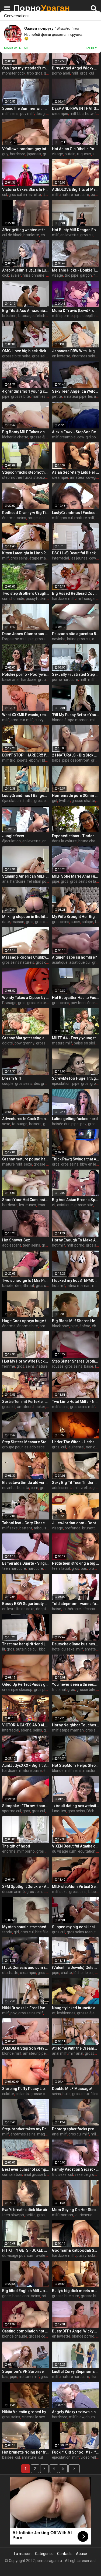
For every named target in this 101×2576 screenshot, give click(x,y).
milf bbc (77, 114)
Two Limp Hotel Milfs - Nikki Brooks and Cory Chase (76, 1402)
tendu (7, 1932)
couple (8, 1083)
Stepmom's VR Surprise (23, 2371)
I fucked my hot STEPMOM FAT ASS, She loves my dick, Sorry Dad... (76, 1280)
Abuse (81, 2554)
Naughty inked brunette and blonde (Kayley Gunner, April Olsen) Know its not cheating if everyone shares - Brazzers (76, 2008)
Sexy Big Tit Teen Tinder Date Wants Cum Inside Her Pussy (76, 1483)
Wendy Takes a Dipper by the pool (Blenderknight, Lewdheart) (26, 998)
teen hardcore (14, 1568)
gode (6, 2296)
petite (57, 396)
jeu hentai (76, 1447)
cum (6, 599)
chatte (13, 1973)
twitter (64, 801)
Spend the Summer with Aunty (26, 108)
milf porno (76, 1245)
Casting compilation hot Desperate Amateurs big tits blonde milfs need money (26, 2331)
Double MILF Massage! (72, 2089)
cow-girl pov (88, 437)
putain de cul (27, 1649)
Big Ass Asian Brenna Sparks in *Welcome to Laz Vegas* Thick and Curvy (76, 1200)
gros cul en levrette (25, 195)
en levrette (69, 235)
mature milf (84, 518)
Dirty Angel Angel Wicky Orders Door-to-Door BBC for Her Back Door (76, 68)
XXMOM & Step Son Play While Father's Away (26, 2048)
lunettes (59, 1811)
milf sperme (62, 316)
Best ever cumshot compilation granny (26, 2169)
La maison (23, 2554)
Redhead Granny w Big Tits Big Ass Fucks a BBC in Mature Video (26, 513)
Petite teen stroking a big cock (76, 1563)
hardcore (18, 154)
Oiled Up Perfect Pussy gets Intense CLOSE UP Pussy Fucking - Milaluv (26, 1684)
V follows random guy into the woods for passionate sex (26, 149)
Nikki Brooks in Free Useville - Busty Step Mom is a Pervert (26, 2008)
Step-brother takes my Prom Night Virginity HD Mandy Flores (26, 2129)
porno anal (61, 73)
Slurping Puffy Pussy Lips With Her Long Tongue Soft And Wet (26, 2089)
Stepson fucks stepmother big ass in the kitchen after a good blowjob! (26, 472)
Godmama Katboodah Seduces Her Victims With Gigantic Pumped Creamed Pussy (76, 2250)
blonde (58, 1771)
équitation (87, 1851)
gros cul (87, 235)
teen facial (61, 1568)
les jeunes (79, 558)
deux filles (90, 2094)
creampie (60, 114)
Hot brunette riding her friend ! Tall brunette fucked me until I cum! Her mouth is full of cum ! (26, 2452)
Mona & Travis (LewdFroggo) (76, 311)
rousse (58, 1366)
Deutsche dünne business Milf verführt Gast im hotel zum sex (76, 1644)
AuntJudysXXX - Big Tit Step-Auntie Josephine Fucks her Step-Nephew (26, 1765)
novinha (59, 639)
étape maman (41, 558)
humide (18, 599)
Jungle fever (13, 836)
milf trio (9, 760)
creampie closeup (17, 1690)
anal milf (59, 2053)
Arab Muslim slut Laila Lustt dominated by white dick (26, 270)
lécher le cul (83, 1973)
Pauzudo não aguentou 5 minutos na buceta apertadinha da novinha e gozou (76, 634)
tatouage (26, 316)
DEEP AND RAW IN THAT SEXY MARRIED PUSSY (76, 108)
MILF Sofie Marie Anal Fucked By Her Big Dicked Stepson (76, 876)
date (6, 922)
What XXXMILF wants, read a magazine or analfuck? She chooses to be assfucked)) (26, 715)
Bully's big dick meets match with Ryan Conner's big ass (76, 2291)
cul (92, 73)
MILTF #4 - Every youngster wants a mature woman (76, 1038)
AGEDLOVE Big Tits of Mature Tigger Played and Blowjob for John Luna (76, 189)
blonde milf (12, 2053)
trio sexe (59, 2174)
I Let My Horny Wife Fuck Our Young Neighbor (26, 1361)
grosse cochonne (43, 2336)
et (54, 1205)
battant (26, 1528)
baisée (8, 1286)
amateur (77, 477)
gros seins (19, 558)
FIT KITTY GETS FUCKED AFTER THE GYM (26, 2250)
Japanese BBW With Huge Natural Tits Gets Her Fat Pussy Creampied (76, 351)
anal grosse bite (37, 2174)
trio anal (59, 1690)
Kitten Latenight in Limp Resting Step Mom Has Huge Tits (26, 553)
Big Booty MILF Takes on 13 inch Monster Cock (26, 432)
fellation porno (40, 881)
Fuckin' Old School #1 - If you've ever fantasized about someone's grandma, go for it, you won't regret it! (76, 2452)
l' (3, 1003)
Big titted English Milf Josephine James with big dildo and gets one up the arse (26, 2291)
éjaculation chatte (17, 801)
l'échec (92, 1811)
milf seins (10, 114)
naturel (42, 1366)
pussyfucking (37, 599)
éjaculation (11, 841)
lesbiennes (66, 2013)
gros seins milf (82, 1407)
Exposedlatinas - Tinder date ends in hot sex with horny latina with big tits (76, 836)
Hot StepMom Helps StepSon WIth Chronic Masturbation (76, 1765)
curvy (39, 720)
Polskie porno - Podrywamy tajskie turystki (26, 674)
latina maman (79, 1286)
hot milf (59, 1245)
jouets (22, 760)
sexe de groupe (88, 2174)
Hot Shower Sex (16, 1240)
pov (83, 1124)
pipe (6, 396)
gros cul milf (79, 2134)
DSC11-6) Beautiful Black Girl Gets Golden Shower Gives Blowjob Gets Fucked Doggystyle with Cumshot (76, 553)
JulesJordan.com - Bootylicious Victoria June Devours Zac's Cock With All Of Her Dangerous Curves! (76, 1523)
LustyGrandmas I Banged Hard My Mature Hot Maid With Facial (26, 796)
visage (58, 154)
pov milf (27, 114)
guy (5, 154)
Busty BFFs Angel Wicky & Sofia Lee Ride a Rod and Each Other (76, 2331)
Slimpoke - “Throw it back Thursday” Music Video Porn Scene (26, 1806)
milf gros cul (62, 518)
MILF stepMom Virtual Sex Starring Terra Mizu (76, 1887)
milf (75, 73)
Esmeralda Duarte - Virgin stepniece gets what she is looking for (26, 1563)
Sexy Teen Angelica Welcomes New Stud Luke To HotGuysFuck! (76, 391)
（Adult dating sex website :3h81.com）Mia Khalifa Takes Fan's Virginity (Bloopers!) (76, 1806)
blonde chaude (15, 2336)
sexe (6, 1124)
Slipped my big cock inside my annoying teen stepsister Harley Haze (76, 1927)
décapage (91, 1609)
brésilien (9, 316)
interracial (60, 558)
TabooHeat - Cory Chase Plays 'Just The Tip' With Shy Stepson (26, 1523)
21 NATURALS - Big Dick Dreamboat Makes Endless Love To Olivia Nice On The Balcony (76, 755)
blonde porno (83, 2336)
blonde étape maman (70, 720)
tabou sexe (43, 1528)
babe (56, 760)
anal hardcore (14, 881)
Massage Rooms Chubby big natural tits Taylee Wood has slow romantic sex (26, 957)
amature (29, 2457)
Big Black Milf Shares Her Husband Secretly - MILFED (76, 1321)
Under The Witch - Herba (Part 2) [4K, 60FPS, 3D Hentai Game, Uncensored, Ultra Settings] (76, 1442)
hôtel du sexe (63, 1649)
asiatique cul (80, 962)
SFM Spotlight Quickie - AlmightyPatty (26, 1887)
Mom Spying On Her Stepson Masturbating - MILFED (76, 2210)
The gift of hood (16, 1846)
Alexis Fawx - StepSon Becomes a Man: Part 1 (76, 432)
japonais (34, 154)
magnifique (47, 2134)
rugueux (84, 154)
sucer (76, 922)
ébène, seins (31, 1730)
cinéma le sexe (34, 2417)
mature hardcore (75, 195)
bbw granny (25, 1043)
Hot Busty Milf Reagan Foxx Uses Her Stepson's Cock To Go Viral (76, 230)
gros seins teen (80, 1932)
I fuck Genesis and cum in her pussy (26, 1968)
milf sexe (10, 1528)
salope (88, 922)
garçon (86, 275)
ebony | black (40, 760)
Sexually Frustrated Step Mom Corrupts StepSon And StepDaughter (76, 674)
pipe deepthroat (76, 760)
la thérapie (72, 1609)
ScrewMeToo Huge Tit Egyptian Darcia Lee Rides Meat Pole (76, 1078)
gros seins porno (46, 356)
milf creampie (64, 437)
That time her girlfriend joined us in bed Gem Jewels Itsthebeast (26, 1644)
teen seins (31, 1245)
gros (84, 73)
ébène (85, 1326)
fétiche (41, 316)
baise (89, 1366)
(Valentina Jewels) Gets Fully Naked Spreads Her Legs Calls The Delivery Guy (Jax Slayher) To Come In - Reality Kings (76, 1968)
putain (70, 154)
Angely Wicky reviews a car (76, 2412)
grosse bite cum (41, 1003)
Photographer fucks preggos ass (76, 2129)
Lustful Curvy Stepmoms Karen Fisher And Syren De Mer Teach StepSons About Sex (76, 2371)
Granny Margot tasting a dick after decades (26, 1038)
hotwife (92, 114)
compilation (12, 2174)
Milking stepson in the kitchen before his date (26, 917)
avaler (16, 275)
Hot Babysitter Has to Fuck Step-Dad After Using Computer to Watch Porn (76, 998)
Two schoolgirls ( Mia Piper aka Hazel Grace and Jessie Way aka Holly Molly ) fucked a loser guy (26, 1280)
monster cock (14, 73)
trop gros (35, 73)
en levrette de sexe (18, 1609)
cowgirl (92, 477)
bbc (42, 1649)
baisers (35, 1124)
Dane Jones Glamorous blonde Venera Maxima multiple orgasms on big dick (26, 634)
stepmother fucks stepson (25, 477)
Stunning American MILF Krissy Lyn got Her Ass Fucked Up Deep (26, 876)
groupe (44, 680)
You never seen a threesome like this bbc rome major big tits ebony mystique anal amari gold (76, 1684)
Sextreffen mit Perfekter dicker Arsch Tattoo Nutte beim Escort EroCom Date (26, 1402)
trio (98, 922)
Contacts (65, 2554)
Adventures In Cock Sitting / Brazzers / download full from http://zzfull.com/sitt (26, 1119)
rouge (33, 518)
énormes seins (84, 356)
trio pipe (72, 275)
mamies (39, 396)
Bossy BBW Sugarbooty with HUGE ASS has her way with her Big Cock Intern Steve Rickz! (26, 1604)
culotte (8, 2094)
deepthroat (25, 1286)
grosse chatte (83, 801)
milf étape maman (68, 1730)
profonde (73, 1528)
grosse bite (20, 396)
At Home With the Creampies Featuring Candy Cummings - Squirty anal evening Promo (76, 2048)
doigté (8, 1043)
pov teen (78, 1003)
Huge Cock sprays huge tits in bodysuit (26, 1321)
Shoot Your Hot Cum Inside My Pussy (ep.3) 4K (26, 1200)
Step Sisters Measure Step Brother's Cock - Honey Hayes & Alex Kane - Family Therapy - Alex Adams (26, 1442)
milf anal (76, 2053)
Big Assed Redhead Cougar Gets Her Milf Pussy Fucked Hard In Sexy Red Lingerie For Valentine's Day (76, 593)
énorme (9, 518)
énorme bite (28, 1326)
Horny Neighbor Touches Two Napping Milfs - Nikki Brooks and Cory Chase (76, 1725)
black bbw (60, 1326)
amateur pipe (75, 396)
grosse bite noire (16, 356)
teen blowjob (13, 2215)
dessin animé (13, 1892)
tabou (93, 1892)
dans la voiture (64, 841)
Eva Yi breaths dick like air (25, 2210)
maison (18, 922)
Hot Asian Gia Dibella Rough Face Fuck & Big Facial (76, 149)
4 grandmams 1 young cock (26, 391)
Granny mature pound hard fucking (26, 1159)
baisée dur (61, 1124)
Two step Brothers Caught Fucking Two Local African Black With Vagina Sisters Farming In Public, (26, 593)
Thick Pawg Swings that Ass (76, 1159)
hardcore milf (63, 599)
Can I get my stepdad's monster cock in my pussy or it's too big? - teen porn (26, 68)
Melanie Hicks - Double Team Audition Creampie (76, 270)
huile (67, 2094)
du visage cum (64, 1851)
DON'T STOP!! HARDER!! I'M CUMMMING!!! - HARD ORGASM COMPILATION (26, 755)
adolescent (12, 1245)
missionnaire (34, 275)
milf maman (62, 2215)
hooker (39, 1407)
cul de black (12, 235)
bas (84, 1568)
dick (6, 275)
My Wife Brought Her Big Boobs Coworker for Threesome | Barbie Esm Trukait (76, 917)
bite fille (42, 1932)
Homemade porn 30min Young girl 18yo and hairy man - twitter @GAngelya (76, 796)
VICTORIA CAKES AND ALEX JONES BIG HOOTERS (26, 1725)
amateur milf (22, 720)
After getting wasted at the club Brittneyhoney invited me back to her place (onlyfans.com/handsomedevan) (26, 230)
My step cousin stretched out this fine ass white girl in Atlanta (26, 1927)
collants (22, 2094)
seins (22, 518)
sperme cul (12, 1811)
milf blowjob (79, 2417)
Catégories (44, 2554)
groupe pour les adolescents (26, 1447)
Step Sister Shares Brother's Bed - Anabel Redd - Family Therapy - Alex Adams (76, 1361)
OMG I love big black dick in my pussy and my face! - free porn (26, 351)
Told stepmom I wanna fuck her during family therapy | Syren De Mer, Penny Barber (76, 1604)
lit (4, 1649)
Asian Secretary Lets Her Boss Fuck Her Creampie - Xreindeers (76, 472)
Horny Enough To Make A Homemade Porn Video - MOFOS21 (76, 1240)
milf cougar (86, 599)
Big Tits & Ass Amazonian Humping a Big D (26, 311)
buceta (23, 1488)
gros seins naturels (18, 962)
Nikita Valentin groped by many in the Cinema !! (26, 2412)
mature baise (30, 1771)
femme (9, 1366)
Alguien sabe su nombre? (74, 957)
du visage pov (14, 2255)
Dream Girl (12, 1078)
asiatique (60, 962)
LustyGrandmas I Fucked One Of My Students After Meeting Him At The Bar (76, 513)
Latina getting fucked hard (75, 1119)
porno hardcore (65, 680)
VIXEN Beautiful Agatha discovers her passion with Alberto (76, 1846)
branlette (31, 235)
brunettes (90, 1528)
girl (55, 801)
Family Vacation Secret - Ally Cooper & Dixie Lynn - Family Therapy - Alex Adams (76, 2169)
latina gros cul (79, 639)
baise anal (11, 680)
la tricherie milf (87, 2215)
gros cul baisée (49, 1851)
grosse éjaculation (45, 437)
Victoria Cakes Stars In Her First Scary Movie (26, 189)
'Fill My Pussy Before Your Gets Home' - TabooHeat (76, 715)
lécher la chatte (15, 437)
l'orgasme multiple (18, 639)
